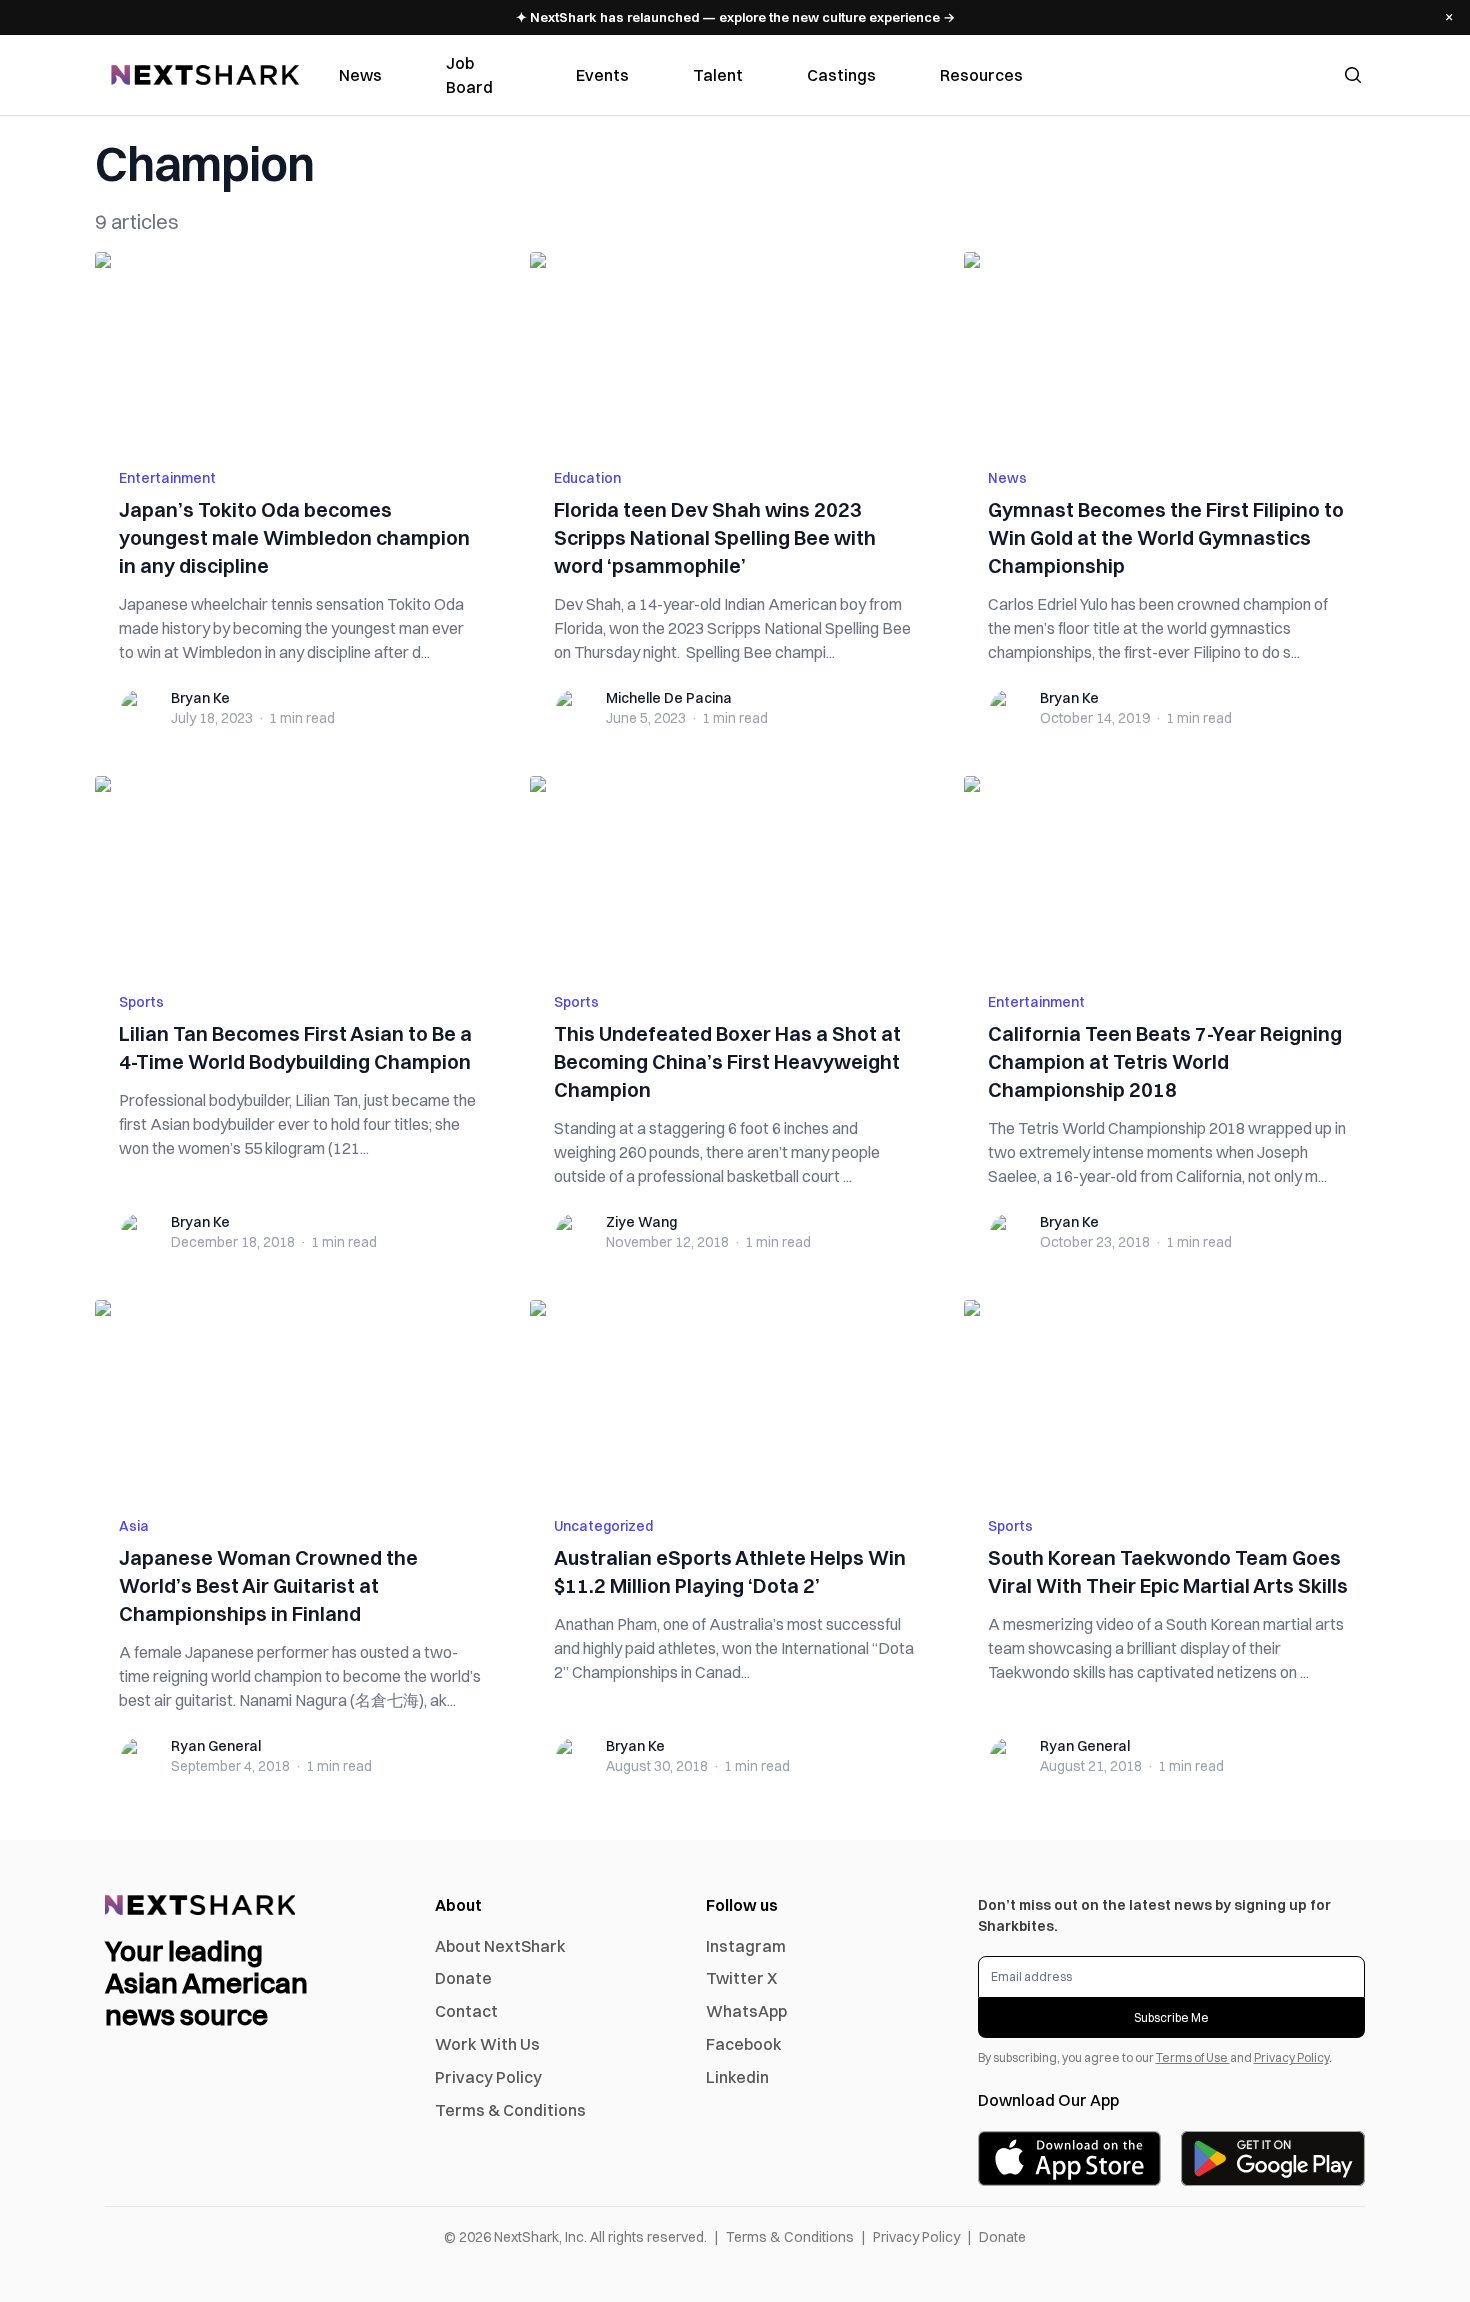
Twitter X (741, 1978)
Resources (981, 75)
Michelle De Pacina (669, 698)
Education (587, 478)
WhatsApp (746, 2011)
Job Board (469, 75)
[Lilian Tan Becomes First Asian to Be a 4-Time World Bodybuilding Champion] (300, 872)
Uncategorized (603, 1526)
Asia (134, 1526)
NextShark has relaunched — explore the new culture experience (735, 17)
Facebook (744, 2044)
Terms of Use (1193, 2057)
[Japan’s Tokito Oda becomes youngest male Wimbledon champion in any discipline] (300, 348)
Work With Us (487, 2044)
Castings (841, 75)
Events (602, 75)
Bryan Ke (200, 698)
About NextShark (500, 1946)
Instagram (746, 1946)
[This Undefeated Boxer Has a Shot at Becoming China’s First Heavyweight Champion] (735, 872)
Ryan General (216, 1746)
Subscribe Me (1171, 2017)
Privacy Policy (488, 2077)
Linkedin (737, 2077)
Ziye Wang (641, 1222)
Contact (466, 2011)
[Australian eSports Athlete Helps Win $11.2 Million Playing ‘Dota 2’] (735, 1396)
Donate (463, 1978)
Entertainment (167, 478)
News (360, 75)
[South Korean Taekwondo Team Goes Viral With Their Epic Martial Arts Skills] (1169, 1396)
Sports (141, 1002)
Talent (718, 75)
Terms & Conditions (510, 2110)
